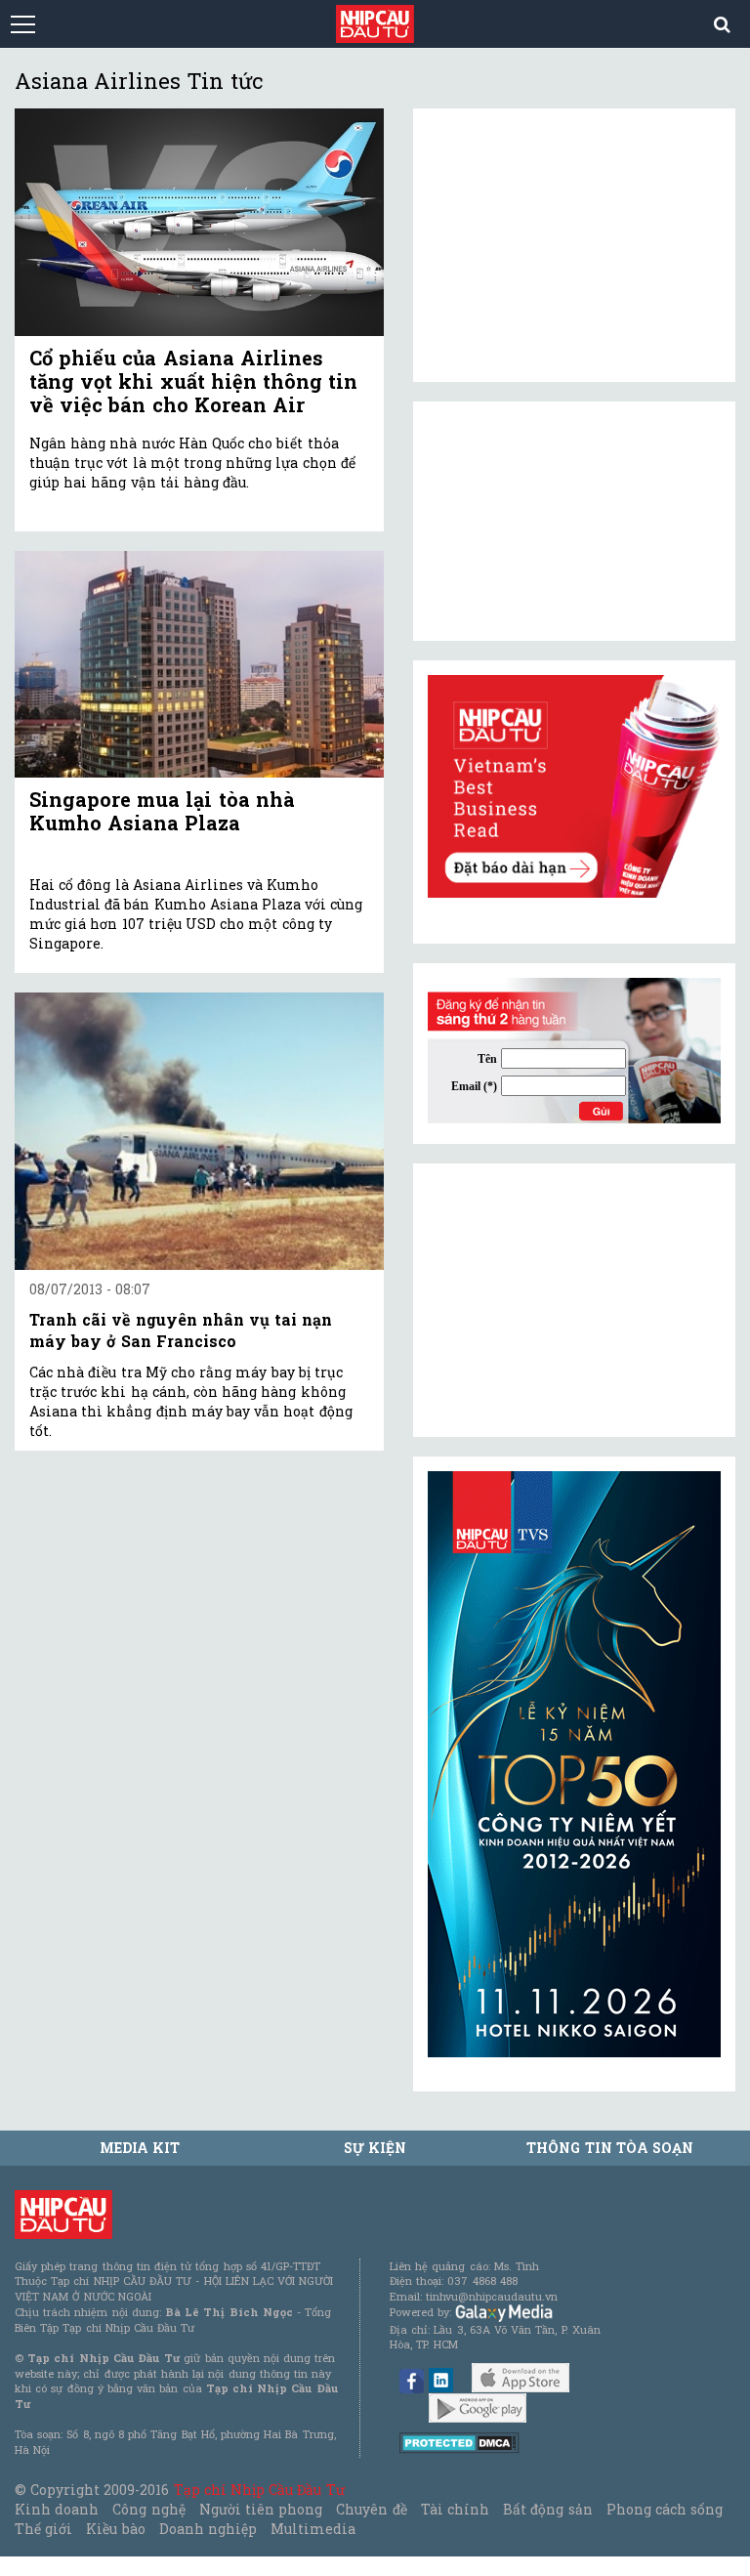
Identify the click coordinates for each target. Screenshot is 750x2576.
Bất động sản (547, 2509)
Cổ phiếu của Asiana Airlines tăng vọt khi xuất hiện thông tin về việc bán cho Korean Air (193, 381)
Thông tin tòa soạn (610, 2148)
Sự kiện (375, 2148)
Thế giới (43, 2529)
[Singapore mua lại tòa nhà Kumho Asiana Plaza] (199, 665)
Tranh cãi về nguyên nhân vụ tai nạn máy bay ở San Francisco (181, 1330)
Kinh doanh (57, 2509)
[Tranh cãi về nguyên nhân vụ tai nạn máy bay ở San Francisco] (199, 1131)
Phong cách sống (665, 2509)
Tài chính (455, 2509)
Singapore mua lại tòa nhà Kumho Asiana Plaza (162, 811)
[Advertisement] (574, 1300)
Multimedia (313, 2529)
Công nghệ (148, 2509)
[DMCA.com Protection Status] (459, 2442)
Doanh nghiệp (208, 2529)
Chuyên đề (371, 2509)
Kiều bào (115, 2529)
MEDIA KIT (140, 2148)
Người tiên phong (261, 2509)
